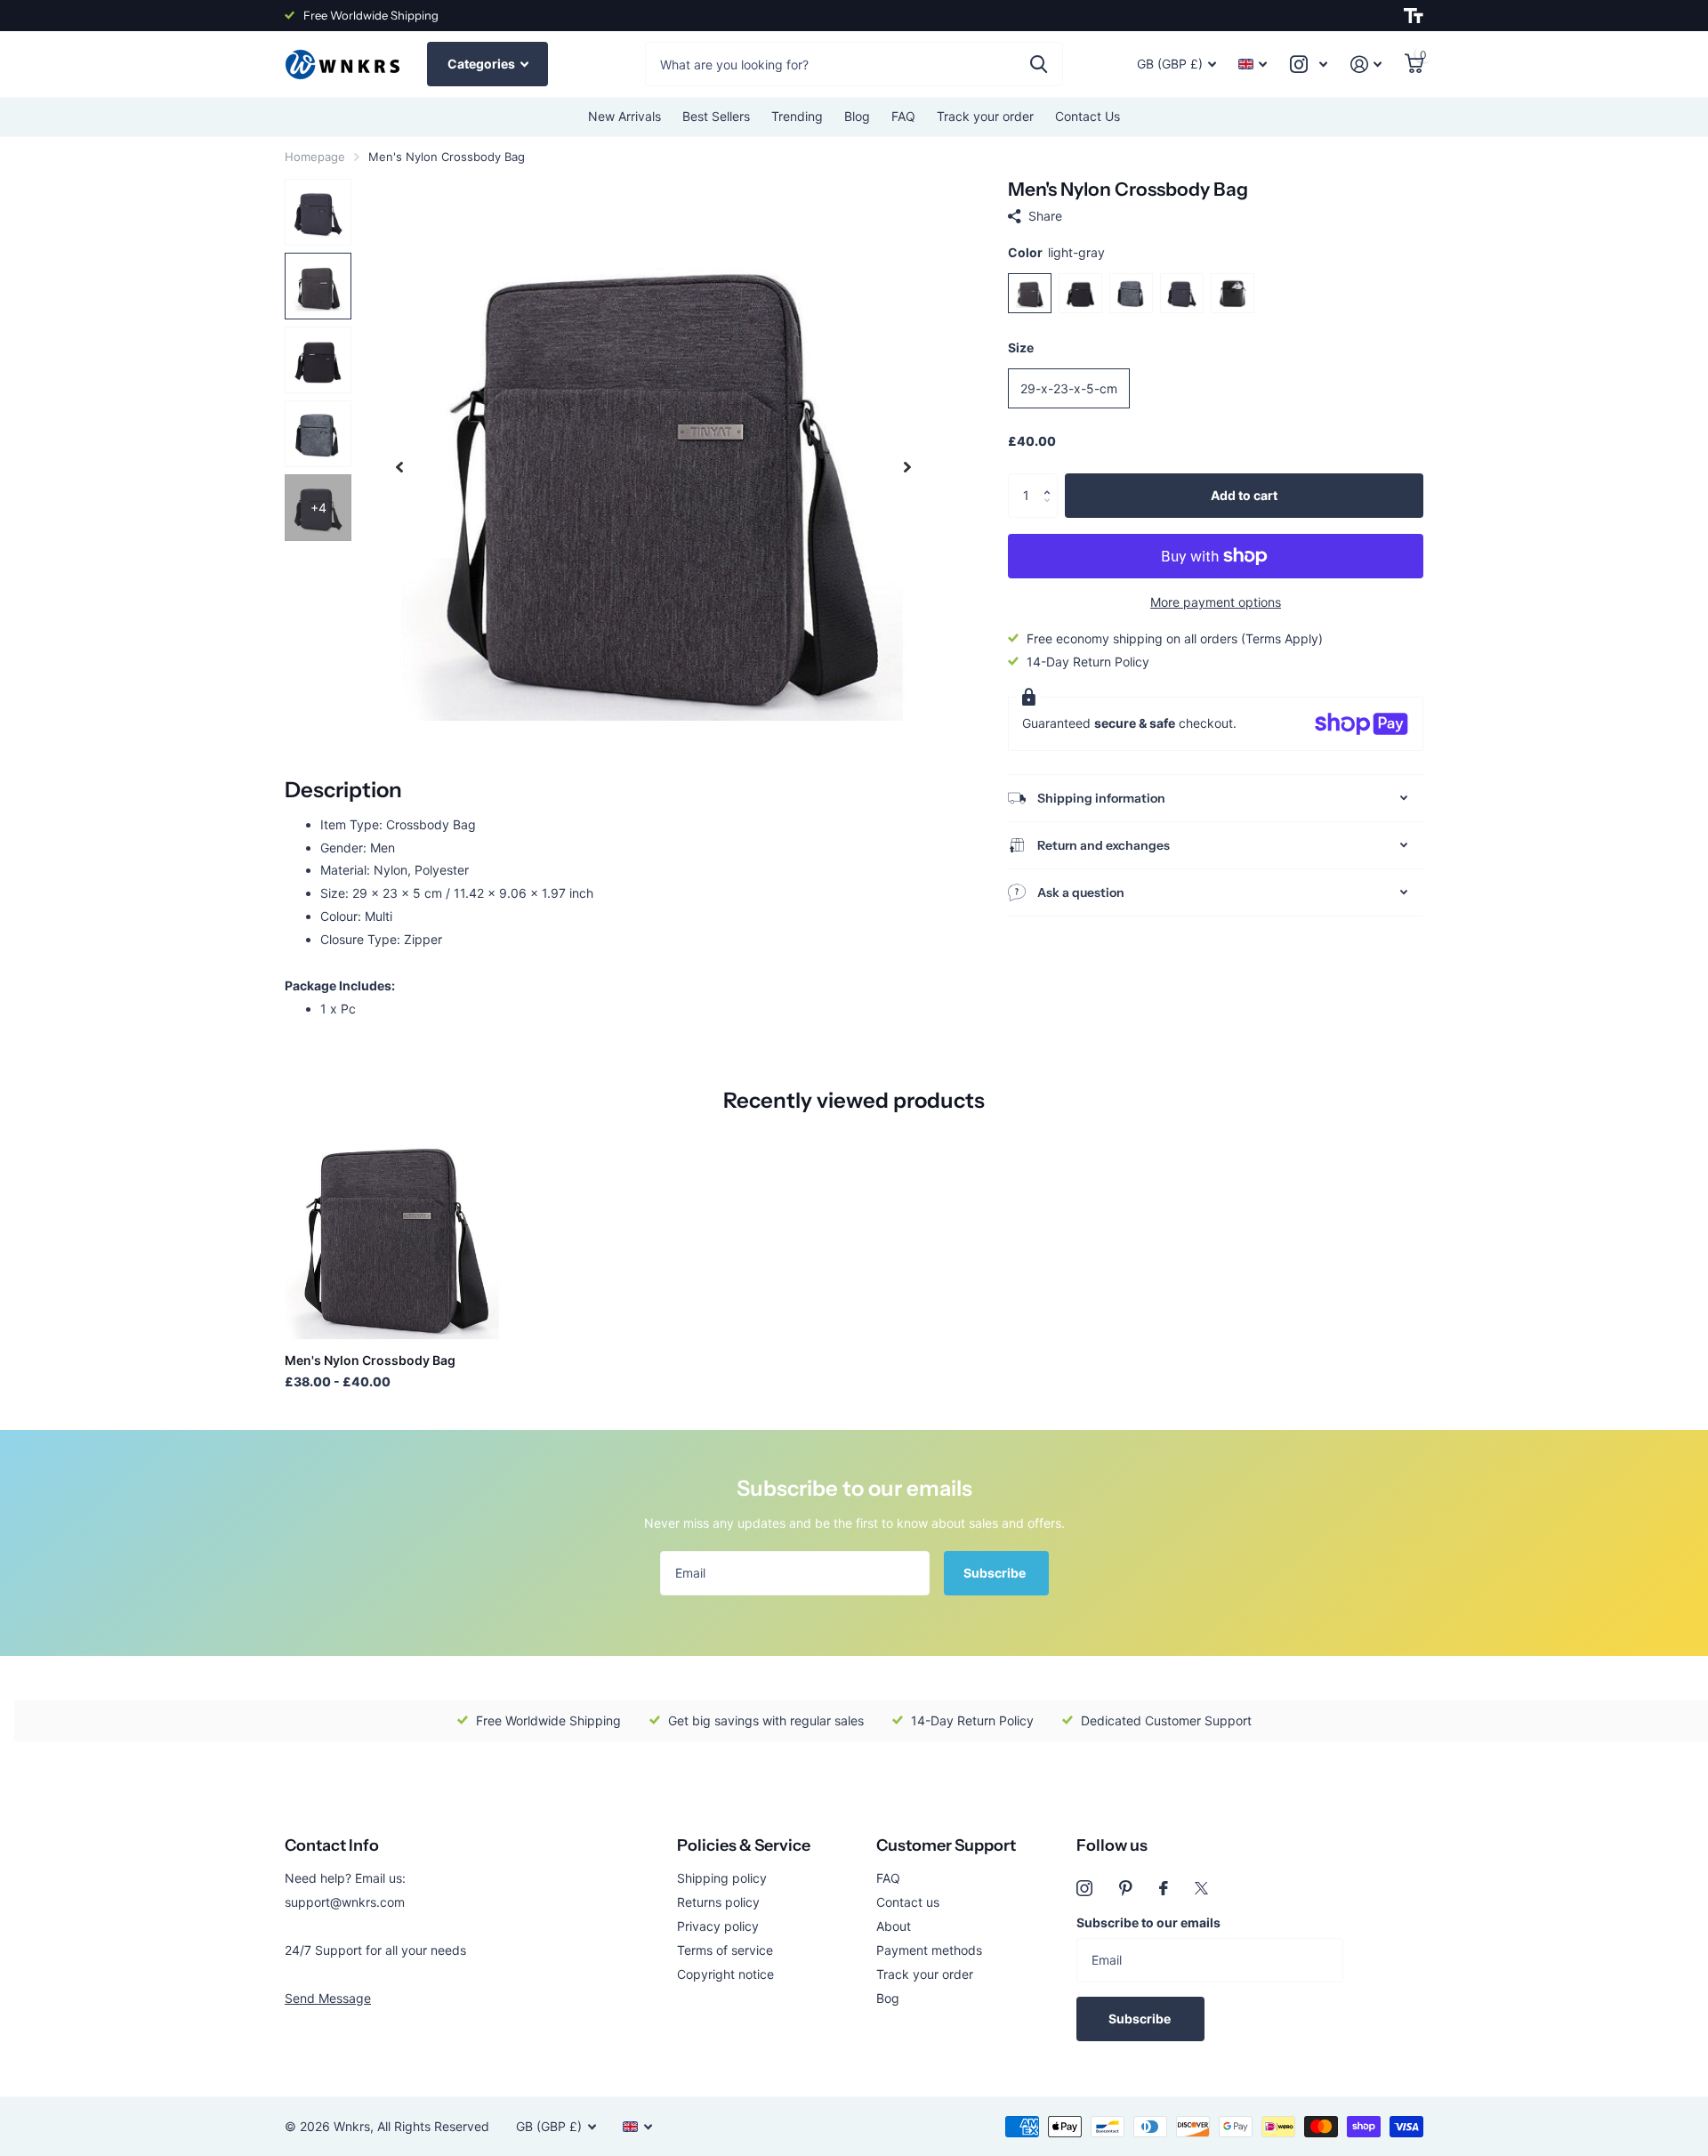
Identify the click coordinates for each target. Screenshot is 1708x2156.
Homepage (315, 157)
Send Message (328, 1998)
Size (1021, 347)
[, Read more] (1309, 65)
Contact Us (1088, 116)
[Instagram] (1084, 1888)
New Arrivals (624, 116)
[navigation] (399, 467)
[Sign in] (1366, 65)
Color (1056, 252)
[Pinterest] (1126, 1888)
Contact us (908, 1902)
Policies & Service (744, 1845)
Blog (857, 116)
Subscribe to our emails (1148, 1922)
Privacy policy (718, 1926)
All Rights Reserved (433, 2126)
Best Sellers (716, 116)
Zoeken (1039, 64)
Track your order (985, 116)
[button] (1051, 480)
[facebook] (1164, 1888)
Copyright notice (725, 1974)
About (894, 1926)
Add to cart (1244, 495)
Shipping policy (722, 1878)
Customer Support (946, 1845)
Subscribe (996, 1573)
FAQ (903, 116)
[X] (1201, 1888)
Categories (483, 64)
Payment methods (929, 1950)
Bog (888, 1998)
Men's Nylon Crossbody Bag (370, 1360)
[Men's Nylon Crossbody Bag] (393, 1231)
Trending (797, 116)
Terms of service (725, 1950)
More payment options (1216, 602)
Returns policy (718, 1902)
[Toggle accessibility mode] (1414, 16)
